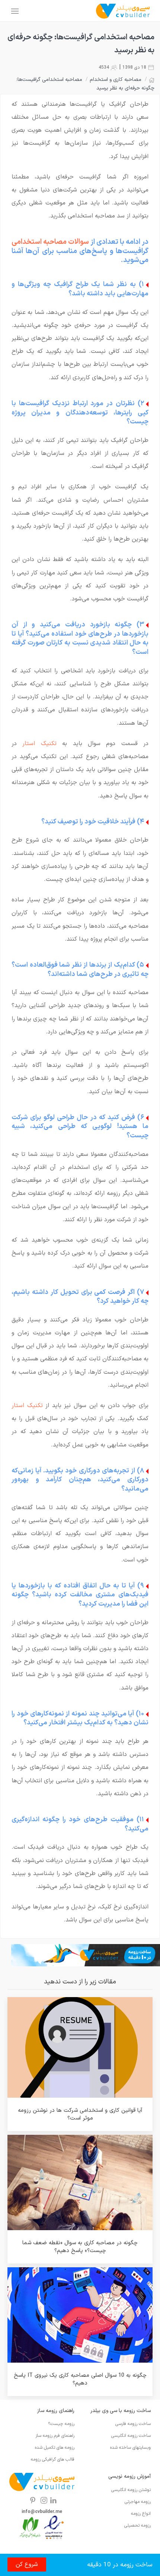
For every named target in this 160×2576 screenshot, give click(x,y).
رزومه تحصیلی (137, 2526)
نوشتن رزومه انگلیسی (131, 2490)
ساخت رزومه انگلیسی (131, 2436)
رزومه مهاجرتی (138, 2502)
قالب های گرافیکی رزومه (53, 2459)
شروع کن (27, 2564)
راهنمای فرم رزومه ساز (55, 2436)
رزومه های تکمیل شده (55, 2448)
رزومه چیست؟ (61, 2424)
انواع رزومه (141, 2514)
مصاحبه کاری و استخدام (116, 80)
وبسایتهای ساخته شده (130, 2448)
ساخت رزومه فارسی (133, 2424)
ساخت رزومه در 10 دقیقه (120, 2565)
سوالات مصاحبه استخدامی (50, 242)
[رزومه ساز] (123, 11)
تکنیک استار (39, 744)
